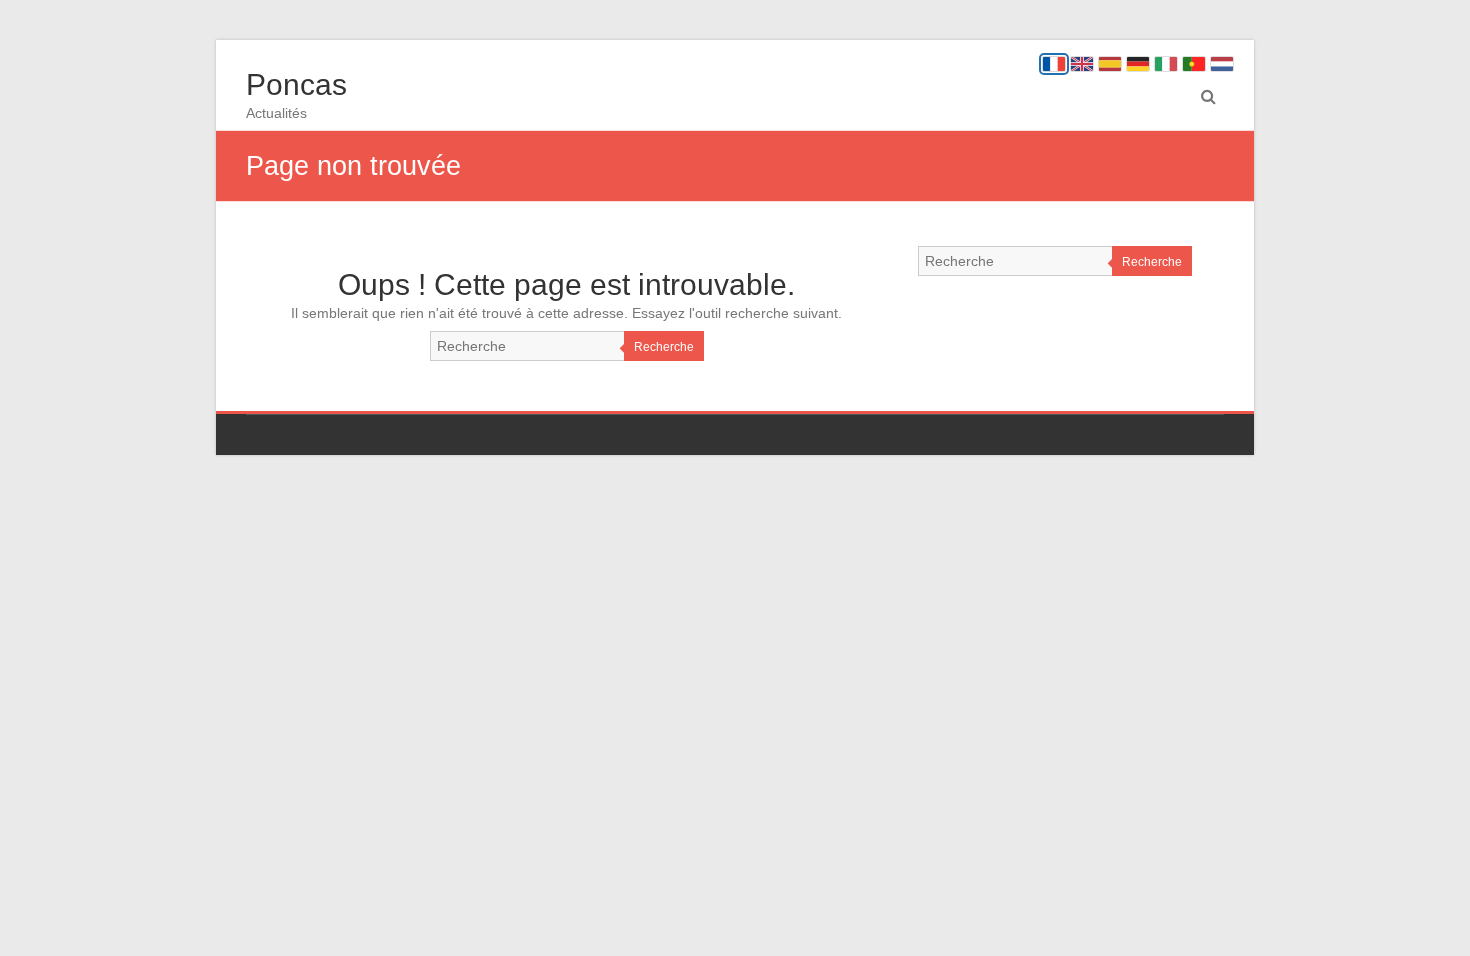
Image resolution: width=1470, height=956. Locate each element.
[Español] (1110, 64)
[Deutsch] (1138, 64)
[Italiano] (1166, 64)
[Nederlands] (1222, 64)
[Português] (1194, 64)
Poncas (296, 84)
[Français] (1054, 64)
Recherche (664, 347)
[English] (1082, 64)
